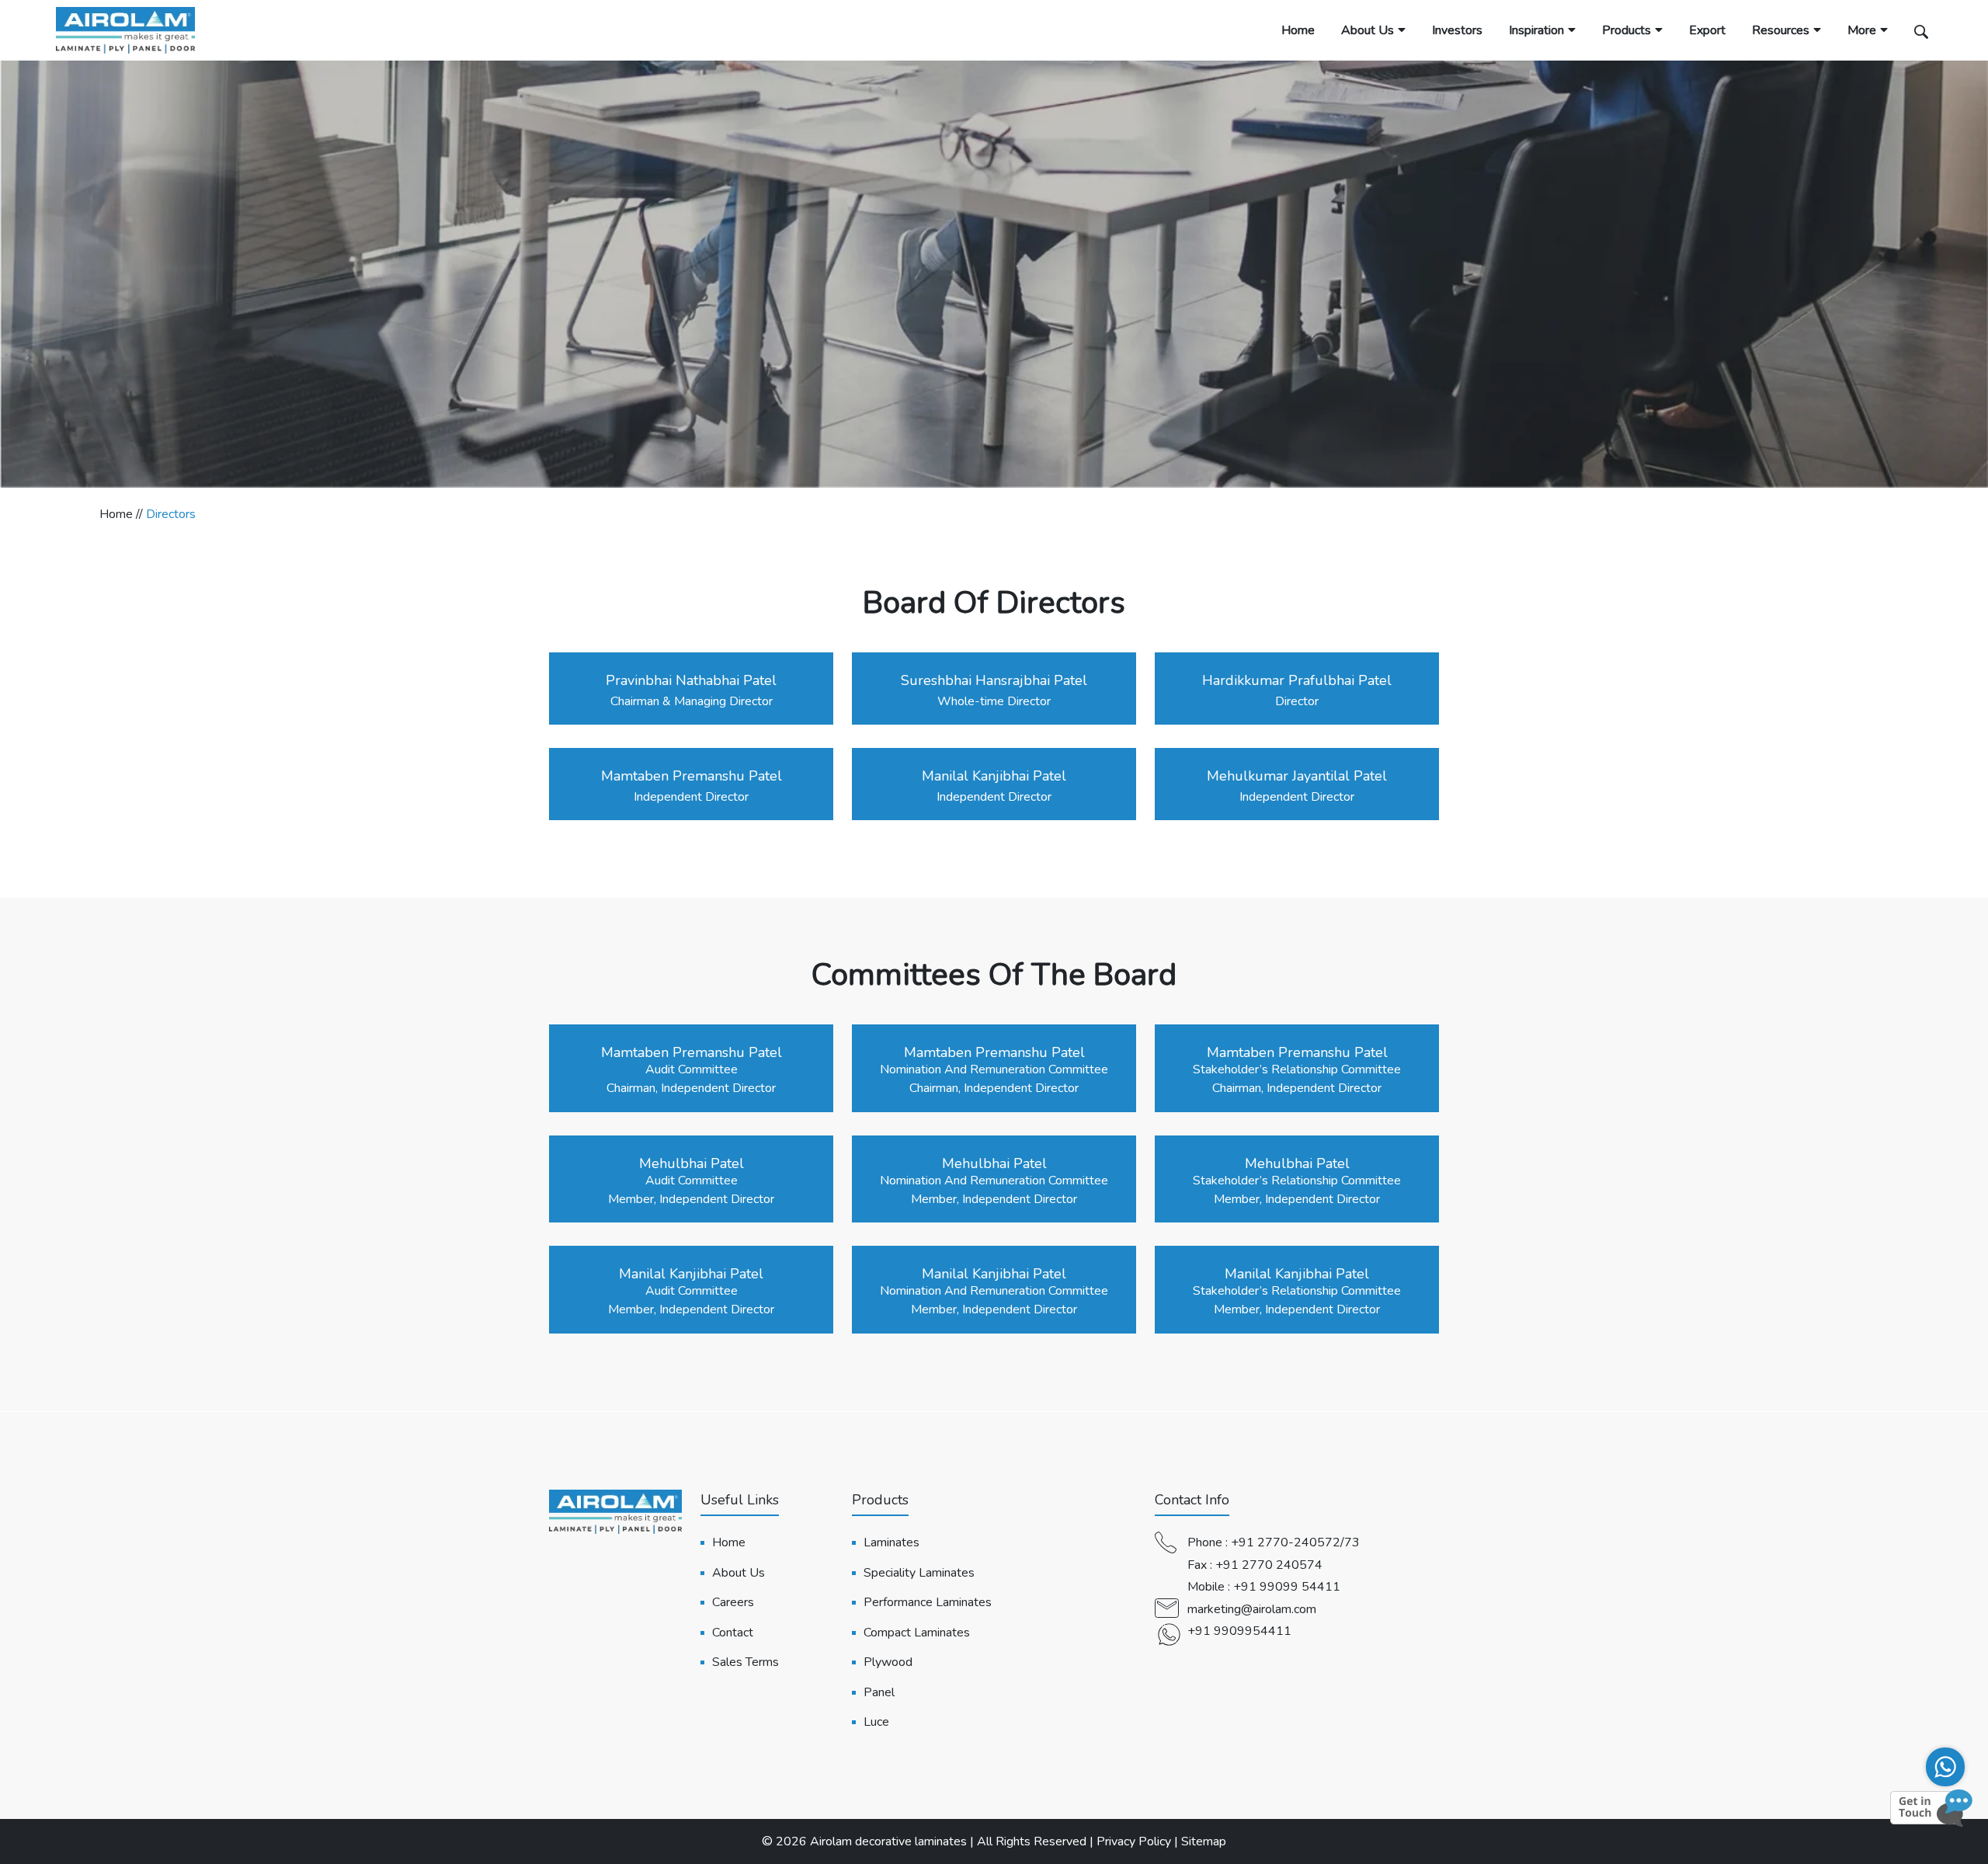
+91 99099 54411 (1287, 1587)
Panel (879, 1692)
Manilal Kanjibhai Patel (994, 776)
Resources (1781, 30)
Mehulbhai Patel (692, 1163)
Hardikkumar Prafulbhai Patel (1297, 680)
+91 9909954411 (1239, 1631)
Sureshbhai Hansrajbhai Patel (994, 680)
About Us (1368, 30)
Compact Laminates (917, 1633)
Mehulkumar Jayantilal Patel (1297, 776)
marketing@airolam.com (1252, 1609)
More (1862, 30)
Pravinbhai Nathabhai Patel (691, 680)
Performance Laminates (928, 1602)
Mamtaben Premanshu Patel (692, 776)
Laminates (891, 1542)
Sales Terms (745, 1662)
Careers (733, 1602)
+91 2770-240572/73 (1295, 1542)
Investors (1457, 30)
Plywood (888, 1662)
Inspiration (1536, 30)
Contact (733, 1633)
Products (1627, 30)
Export (1707, 30)
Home (1298, 30)
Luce (876, 1722)
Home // (123, 514)
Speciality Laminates (919, 1573)
